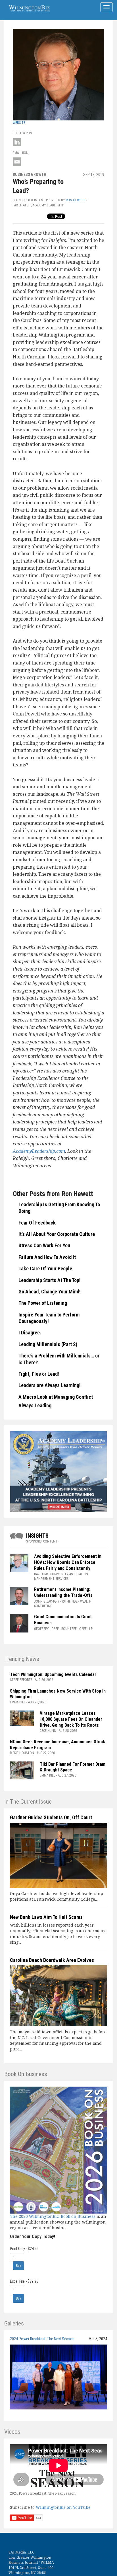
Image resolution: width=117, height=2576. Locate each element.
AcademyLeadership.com (39, 1151)
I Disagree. (30, 1333)
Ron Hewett (76, 200)
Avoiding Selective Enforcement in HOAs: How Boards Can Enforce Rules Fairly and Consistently (68, 1562)
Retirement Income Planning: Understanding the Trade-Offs (63, 1592)
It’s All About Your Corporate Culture (57, 1234)
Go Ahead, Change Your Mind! (50, 1292)
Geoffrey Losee (46, 1629)
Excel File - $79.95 (24, 2281)
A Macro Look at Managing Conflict (56, 1397)
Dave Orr (41, 1574)
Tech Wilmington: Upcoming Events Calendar (53, 1674)
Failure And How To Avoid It (47, 1257)
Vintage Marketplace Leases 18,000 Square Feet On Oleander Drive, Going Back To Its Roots (71, 1719)
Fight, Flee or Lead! (39, 1374)
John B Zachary (47, 1601)
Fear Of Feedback (37, 1223)
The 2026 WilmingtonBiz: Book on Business (53, 2216)
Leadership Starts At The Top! (50, 1280)
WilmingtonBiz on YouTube (63, 2507)
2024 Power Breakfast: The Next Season (42, 2339)
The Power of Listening (43, 1303)
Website (19, 123)
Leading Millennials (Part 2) (48, 1344)
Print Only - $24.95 (24, 2249)
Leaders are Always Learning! (50, 1385)
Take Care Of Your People (45, 1268)
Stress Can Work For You (44, 1245)
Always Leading (35, 1405)
